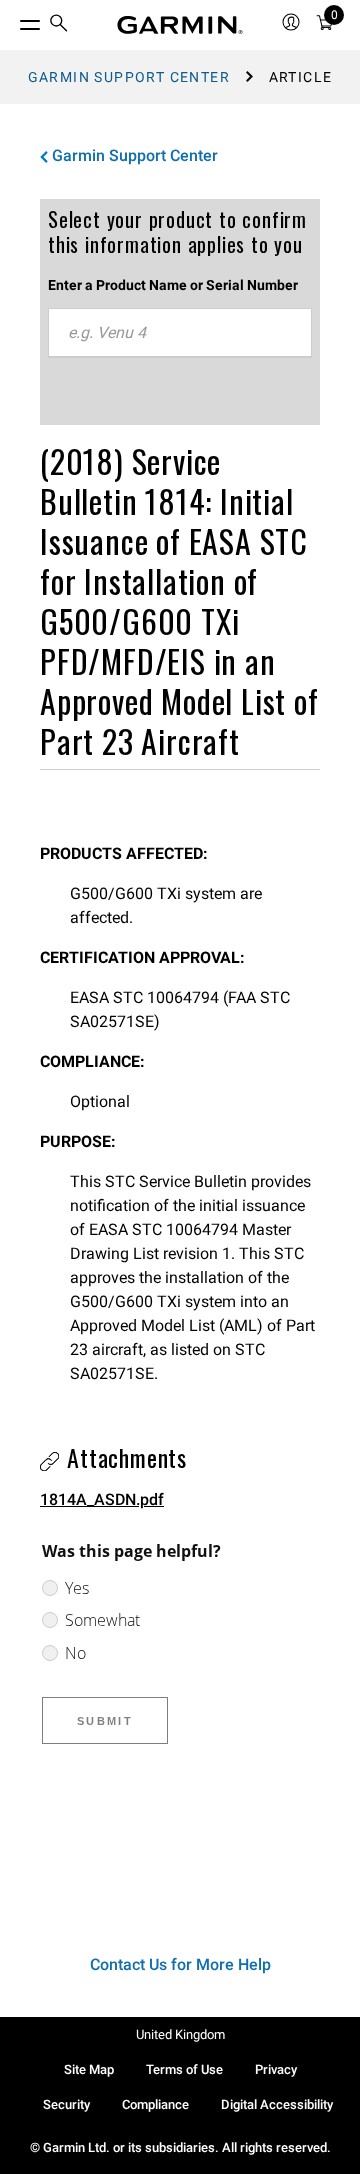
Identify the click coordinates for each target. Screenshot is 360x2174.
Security (66, 2104)
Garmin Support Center (129, 77)
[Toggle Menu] (12, 20)
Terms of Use (184, 2069)
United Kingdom (180, 2034)
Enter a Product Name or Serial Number (173, 285)
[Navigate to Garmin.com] (180, 25)
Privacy (276, 2069)
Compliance (155, 2104)
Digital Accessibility (277, 2104)
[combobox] (180, 333)
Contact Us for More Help (180, 1964)
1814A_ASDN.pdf (102, 1499)
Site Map (89, 2069)
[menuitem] (59, 25)
